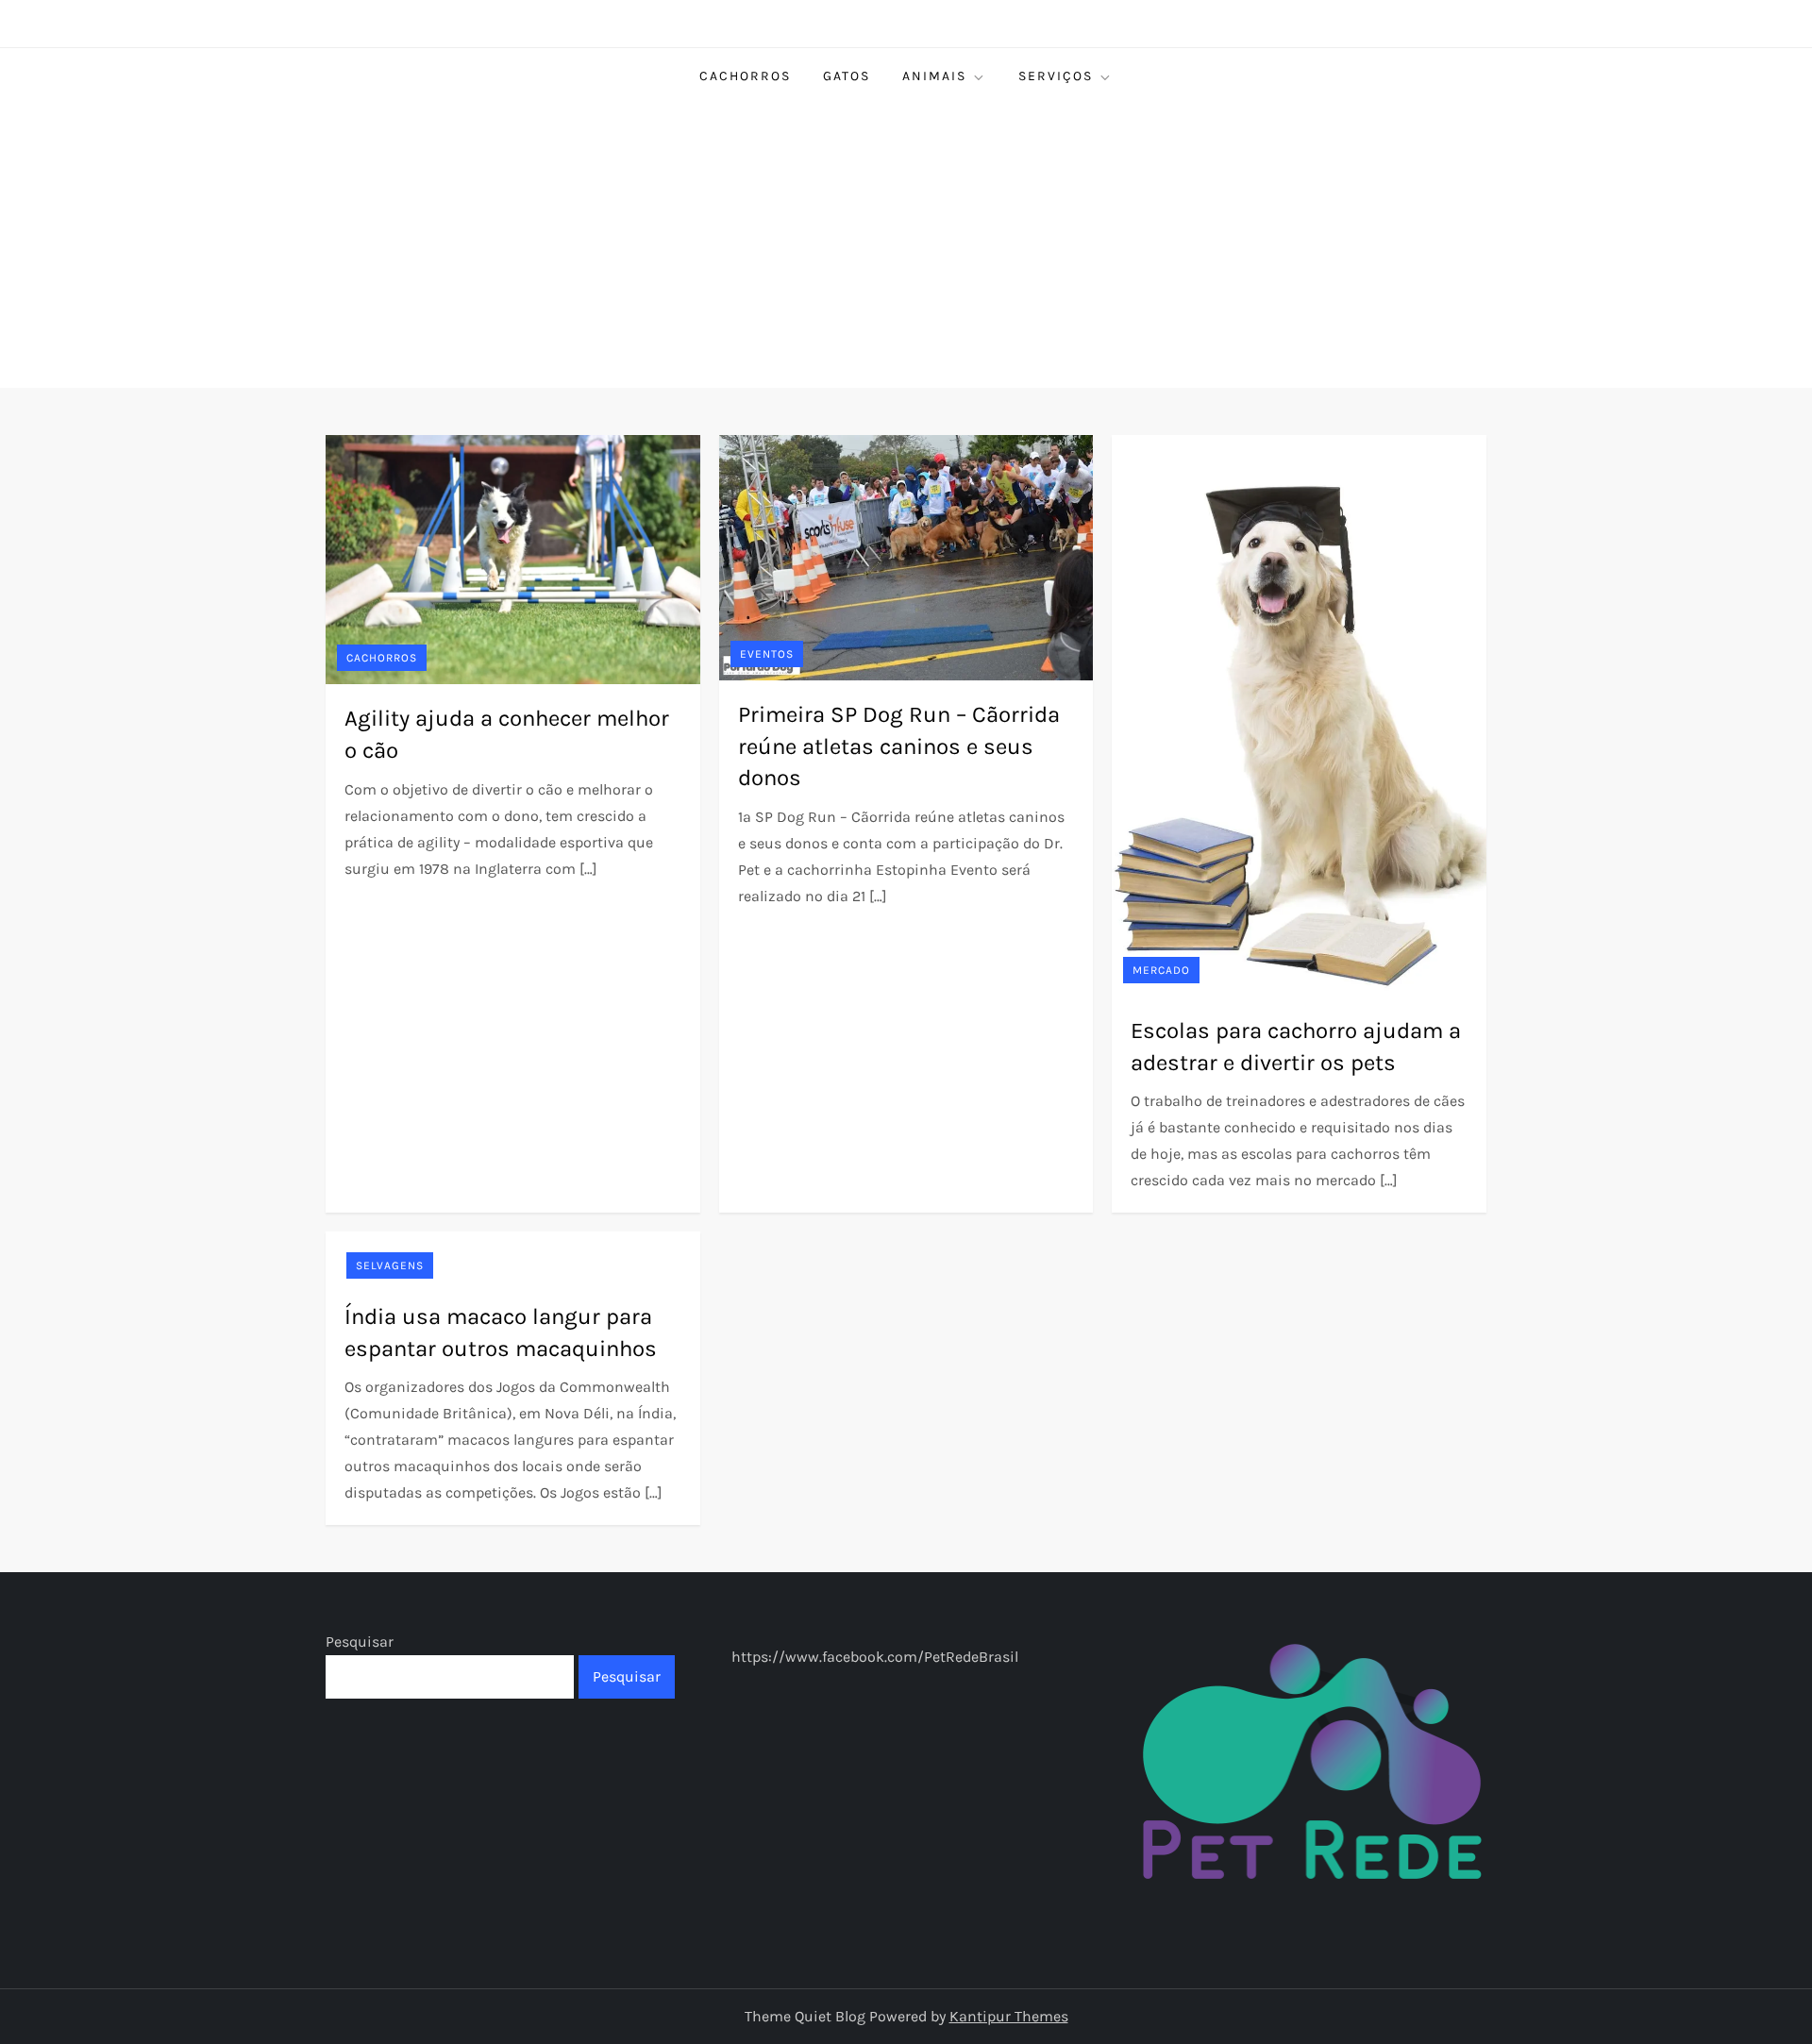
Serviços (1056, 76)
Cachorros (745, 76)
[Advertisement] (906, 246)
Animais (934, 76)
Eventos (767, 654)
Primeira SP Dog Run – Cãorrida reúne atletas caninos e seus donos (899, 746)
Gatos (847, 76)
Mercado (1161, 970)
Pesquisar (360, 1642)
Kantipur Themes (1009, 2016)
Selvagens (390, 1265)
